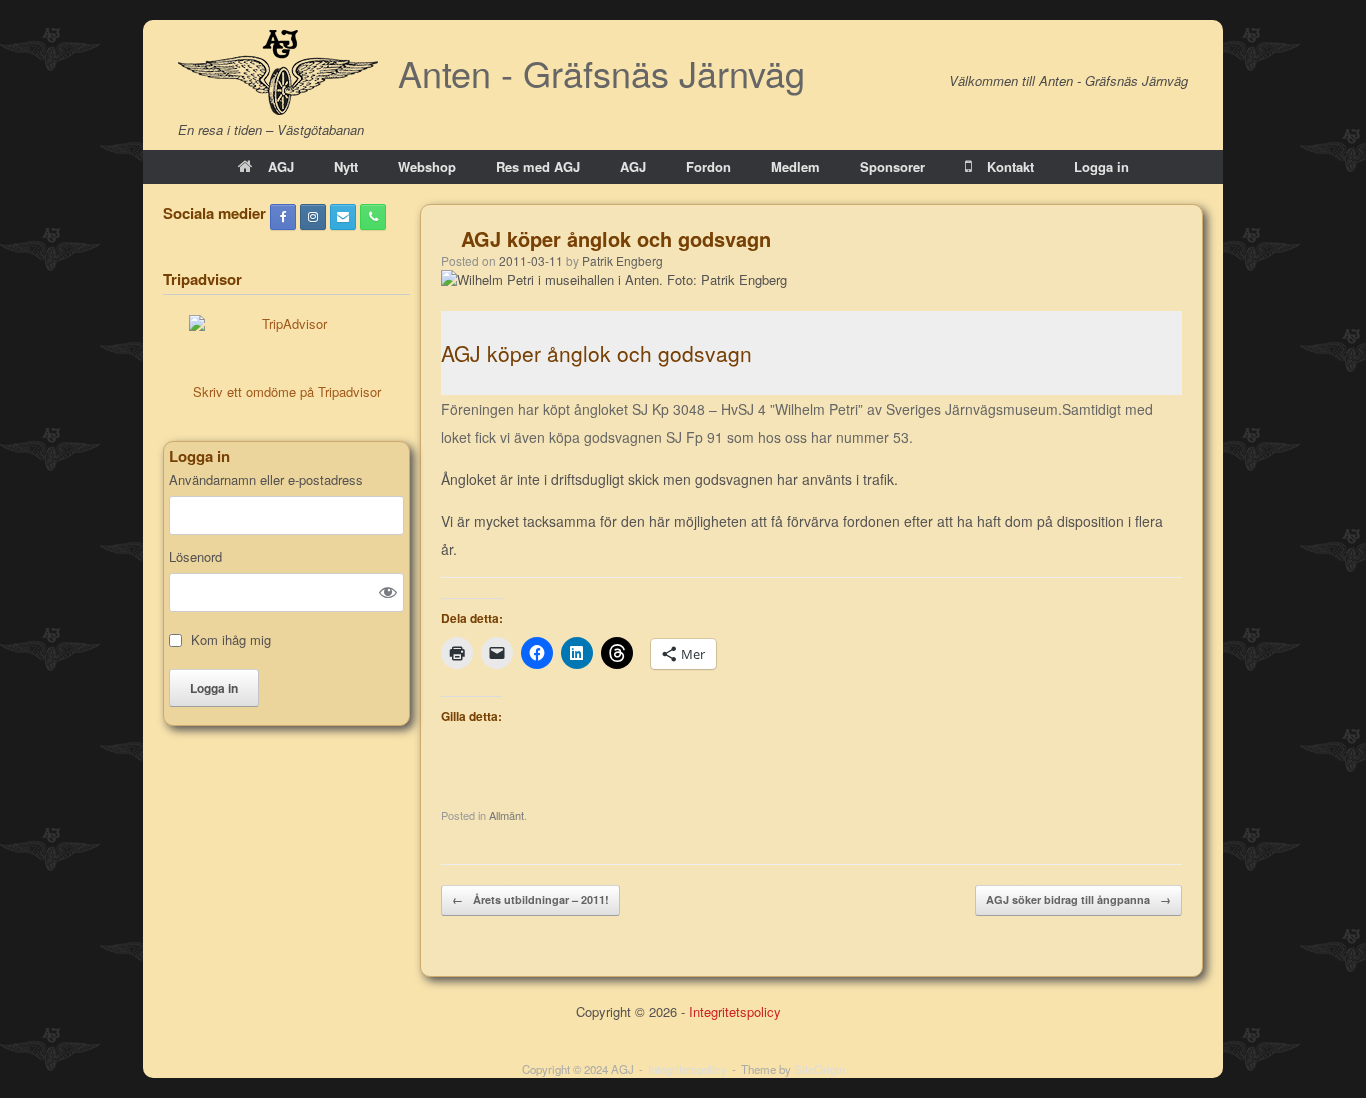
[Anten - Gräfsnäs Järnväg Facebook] (283, 217)
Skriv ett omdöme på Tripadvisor (287, 391)
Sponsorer (892, 166)
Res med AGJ (538, 166)
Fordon (708, 166)
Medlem (795, 166)
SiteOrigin (819, 1069)
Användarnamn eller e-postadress (266, 480)
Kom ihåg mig (231, 640)
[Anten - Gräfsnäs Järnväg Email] (343, 217)
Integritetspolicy (735, 1011)
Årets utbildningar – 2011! (530, 899)
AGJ (281, 166)
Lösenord (195, 557)
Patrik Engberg (622, 260)
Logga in (1101, 166)
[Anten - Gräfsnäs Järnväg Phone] (373, 217)
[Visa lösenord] (388, 592)
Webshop (427, 166)
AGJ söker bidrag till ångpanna (1078, 899)
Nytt (346, 166)
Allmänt (506, 815)
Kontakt (1010, 166)
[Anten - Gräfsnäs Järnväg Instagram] (313, 217)
